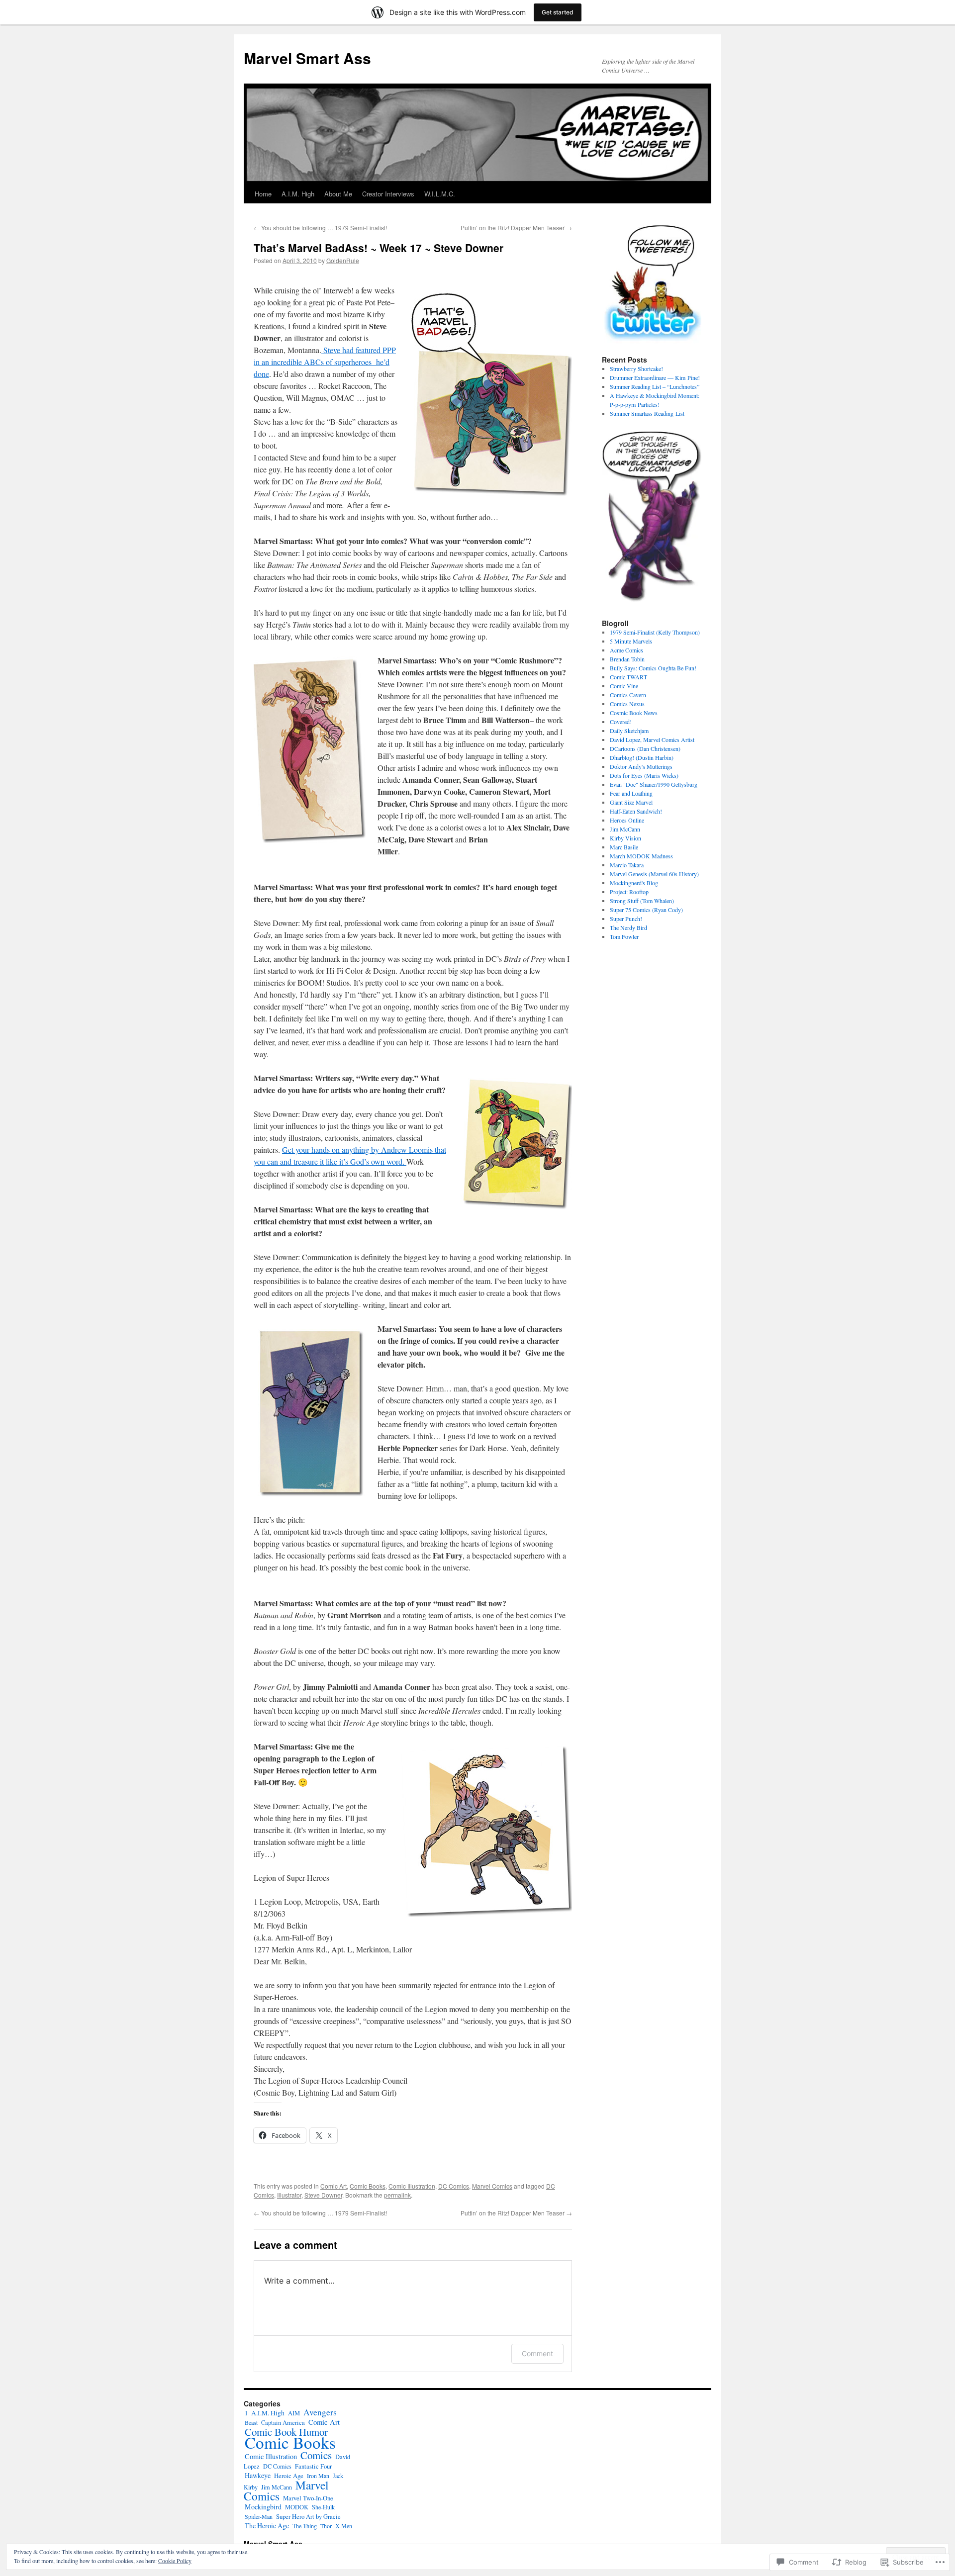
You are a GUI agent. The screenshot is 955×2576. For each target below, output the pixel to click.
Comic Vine (624, 686)
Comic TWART (628, 677)
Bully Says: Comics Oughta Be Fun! (653, 668)
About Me (338, 194)
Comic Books (368, 2186)
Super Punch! (626, 919)
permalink (397, 2195)
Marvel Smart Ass (307, 58)
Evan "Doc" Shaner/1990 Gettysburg (654, 784)
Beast (251, 2422)
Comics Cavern (628, 695)
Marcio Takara (627, 865)
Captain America (283, 2423)
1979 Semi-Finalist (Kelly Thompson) (655, 632)
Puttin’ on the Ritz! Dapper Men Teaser (516, 228)
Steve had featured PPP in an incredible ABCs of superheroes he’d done (325, 362)
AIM (294, 2413)
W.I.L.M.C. (440, 194)
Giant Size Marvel (631, 802)
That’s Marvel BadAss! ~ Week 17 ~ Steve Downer (379, 248)
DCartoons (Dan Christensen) (645, 748)
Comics (316, 2455)
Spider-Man (259, 2516)
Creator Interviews (388, 194)
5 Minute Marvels (631, 641)
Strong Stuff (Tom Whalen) (642, 901)
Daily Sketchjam (629, 731)
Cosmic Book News (634, 713)
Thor (326, 2526)
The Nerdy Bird (628, 927)
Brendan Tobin (627, 659)
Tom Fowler (624, 936)
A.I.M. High (298, 194)
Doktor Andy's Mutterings (641, 766)
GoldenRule (343, 260)
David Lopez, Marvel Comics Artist (652, 739)
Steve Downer (323, 2195)
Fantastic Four (313, 2466)
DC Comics (454, 2186)
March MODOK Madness (641, 856)
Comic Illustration (412, 2186)
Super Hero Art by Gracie (308, 2517)
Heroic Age (289, 2476)
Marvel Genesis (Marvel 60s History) (654, 874)
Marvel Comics (492, 2186)
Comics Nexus (627, 704)
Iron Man (318, 2476)
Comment (537, 2353)
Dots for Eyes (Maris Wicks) (644, 775)
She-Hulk (323, 2507)
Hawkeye (258, 2475)
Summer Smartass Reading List (647, 413)
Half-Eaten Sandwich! (636, 811)
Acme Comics (626, 650)
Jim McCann (625, 829)
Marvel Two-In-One (308, 2498)
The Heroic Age (267, 2526)
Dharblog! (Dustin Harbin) (642, 757)
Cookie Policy (175, 2561)
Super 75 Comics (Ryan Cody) (646, 910)
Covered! (621, 722)
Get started (558, 12)
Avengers (320, 2412)
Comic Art (334, 2186)
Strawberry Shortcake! (636, 368)
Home (263, 194)
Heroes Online (627, 820)
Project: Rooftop (629, 892)
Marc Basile (624, 847)
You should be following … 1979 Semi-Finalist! (320, 228)
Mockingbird (263, 2507)
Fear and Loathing (631, 793)
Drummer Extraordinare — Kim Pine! (655, 377)
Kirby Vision (625, 838)
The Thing (305, 2526)
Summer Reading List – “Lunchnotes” (655, 386)
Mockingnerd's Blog (634, 883)
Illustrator (289, 2195)
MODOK (297, 2507)
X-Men (344, 2526)
